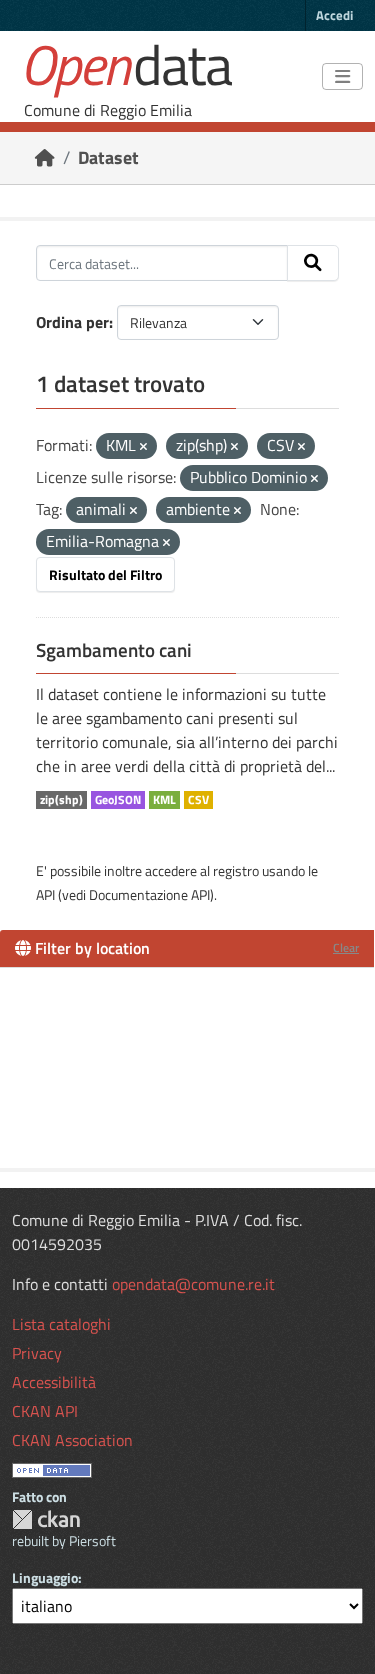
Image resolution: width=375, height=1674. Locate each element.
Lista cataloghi (61, 1324)
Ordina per (72, 322)
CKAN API (45, 1411)
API (45, 894)
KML (164, 800)
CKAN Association (72, 1440)
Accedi (334, 15)
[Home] (45, 157)
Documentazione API (149, 894)
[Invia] (313, 263)
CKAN (46, 1519)
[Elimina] (143, 447)
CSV (198, 800)
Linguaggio (45, 1577)
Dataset (108, 157)
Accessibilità (54, 1382)
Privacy (37, 1353)
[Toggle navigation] (342, 77)
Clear (346, 947)
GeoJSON (118, 800)
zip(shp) (61, 800)
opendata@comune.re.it (193, 1284)
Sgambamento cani (114, 650)
